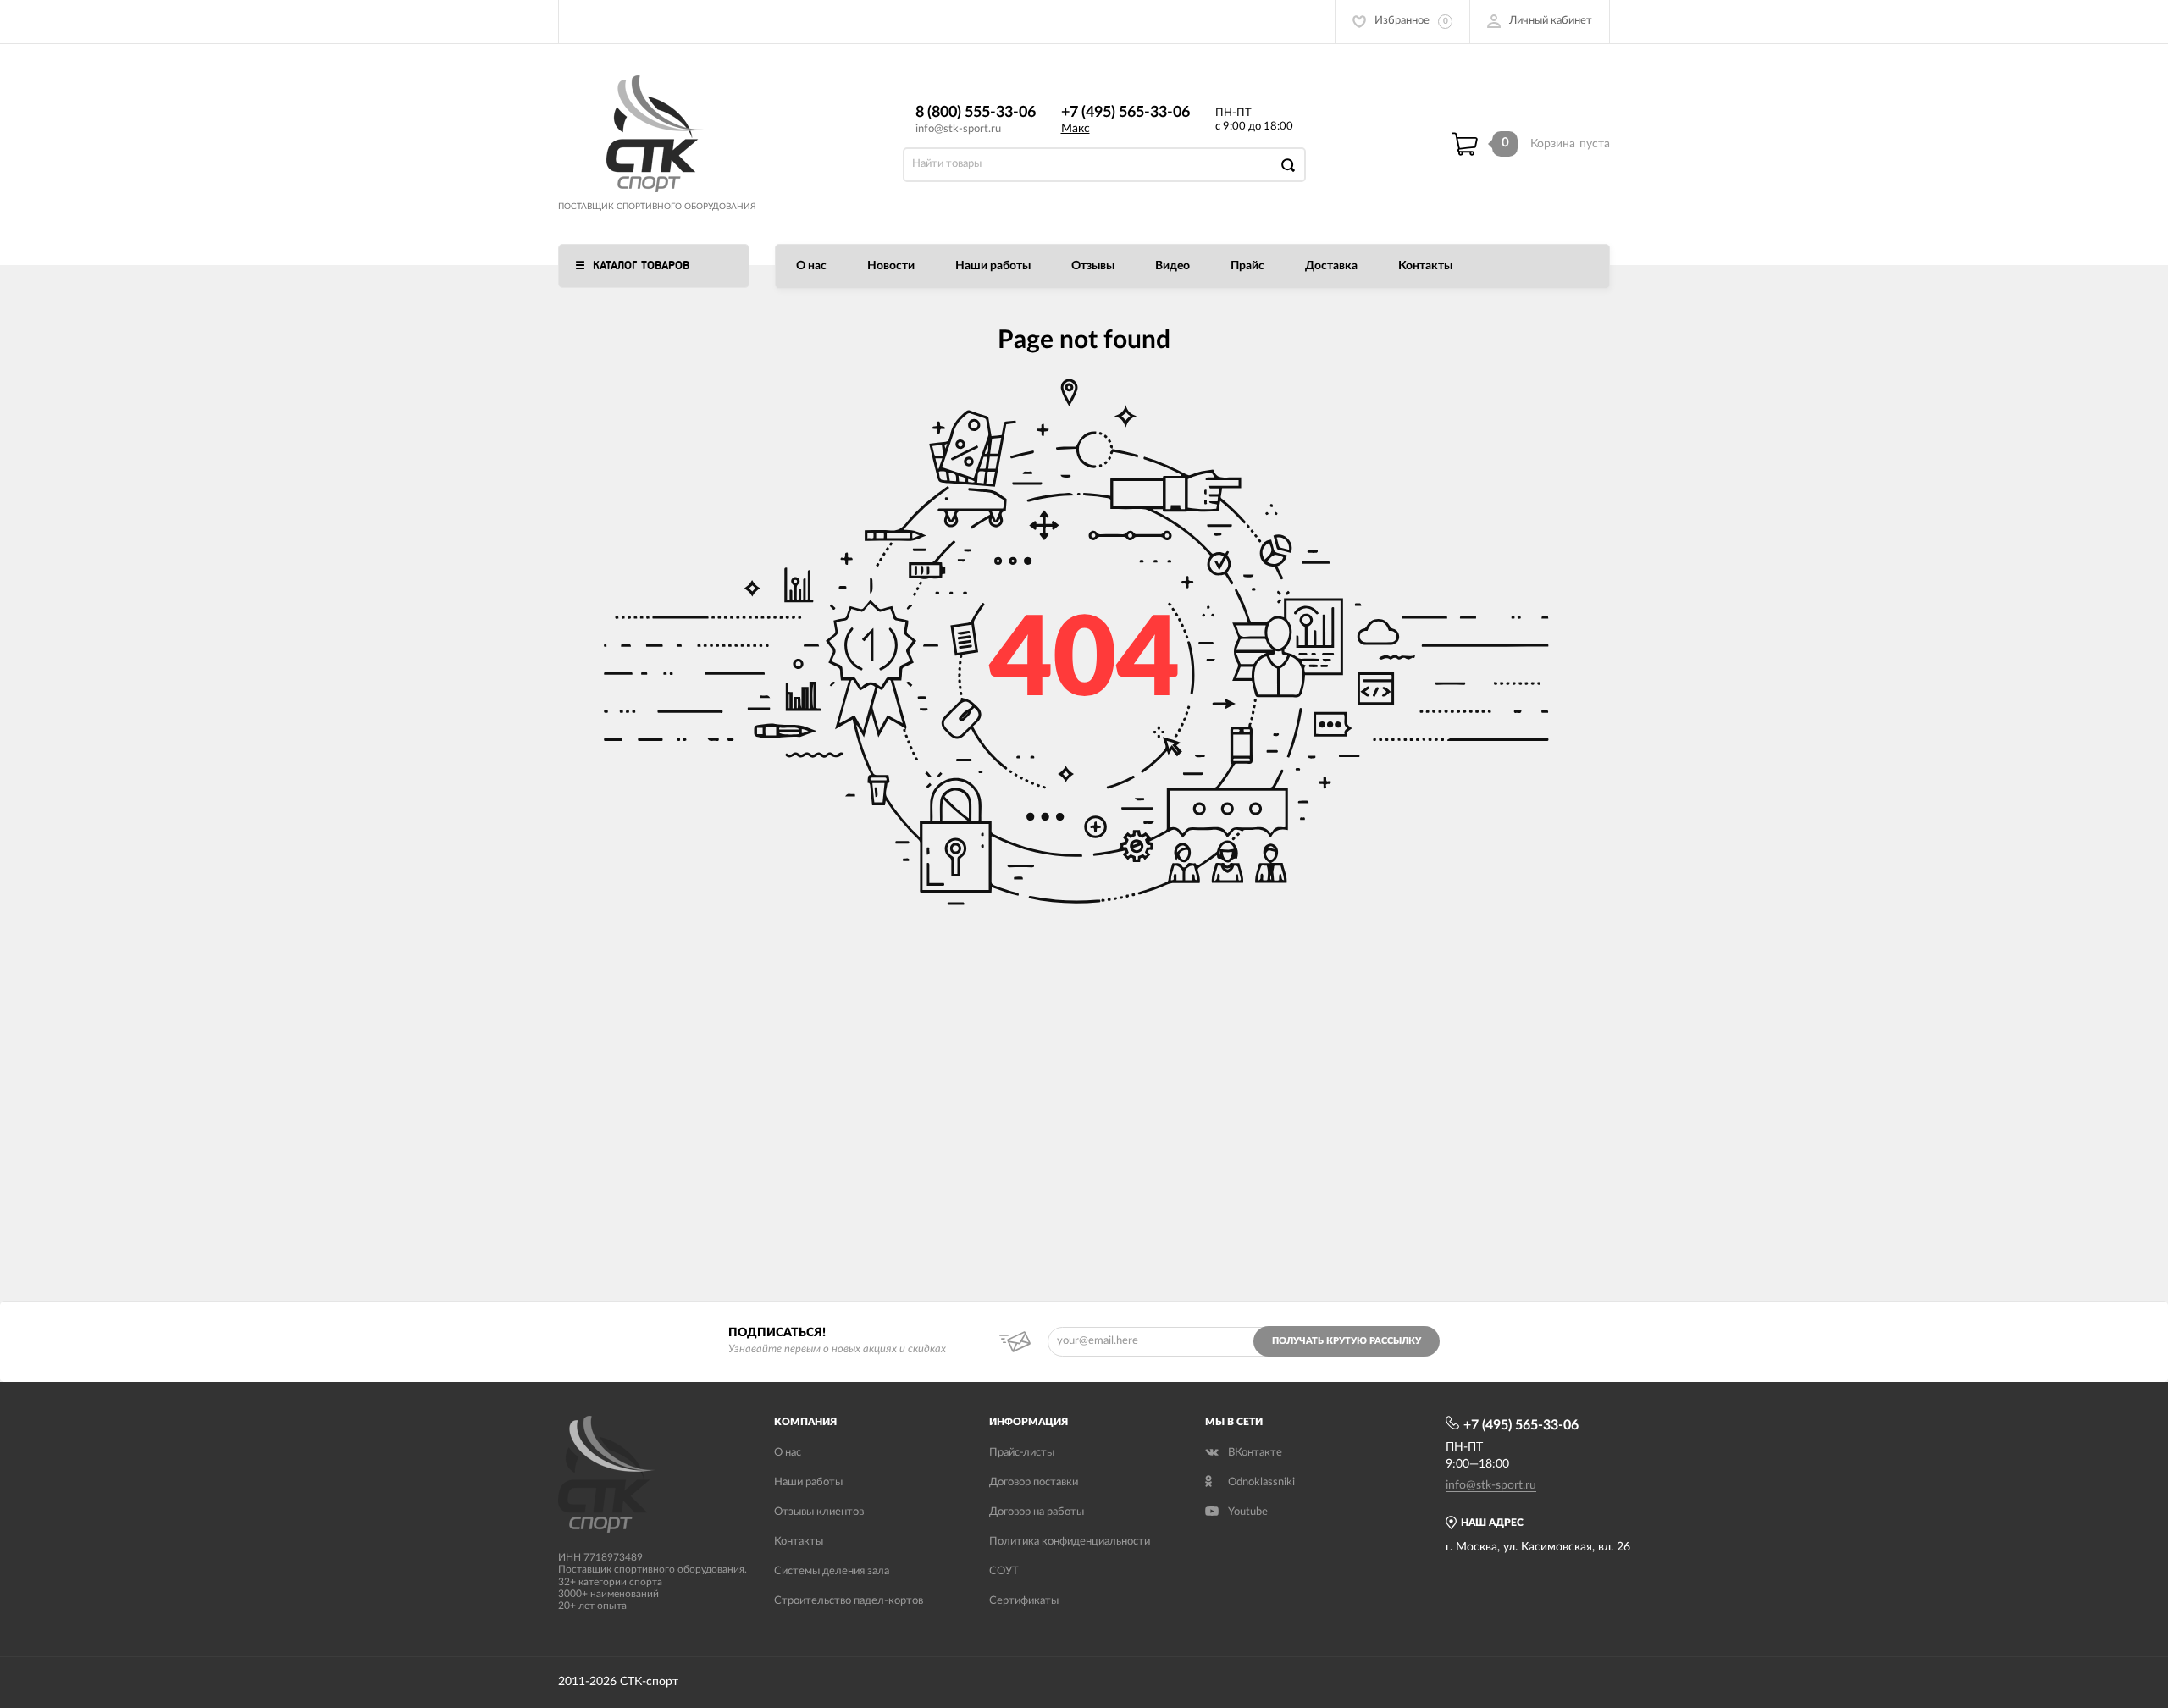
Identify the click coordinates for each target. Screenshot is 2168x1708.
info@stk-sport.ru (958, 129)
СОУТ (1004, 1571)
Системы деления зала (832, 1571)
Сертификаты (1024, 1601)
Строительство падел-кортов (849, 1601)
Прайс (1247, 266)
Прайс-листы (1022, 1453)
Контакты (1425, 266)
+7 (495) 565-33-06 (1125, 113)
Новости (891, 266)
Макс (1076, 129)
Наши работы (993, 266)
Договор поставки (1034, 1482)
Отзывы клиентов (819, 1512)
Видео (1172, 266)
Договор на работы (1037, 1512)
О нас (811, 266)
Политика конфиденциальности (1070, 1542)
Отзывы (1093, 266)
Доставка (1331, 266)
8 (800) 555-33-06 (976, 113)
